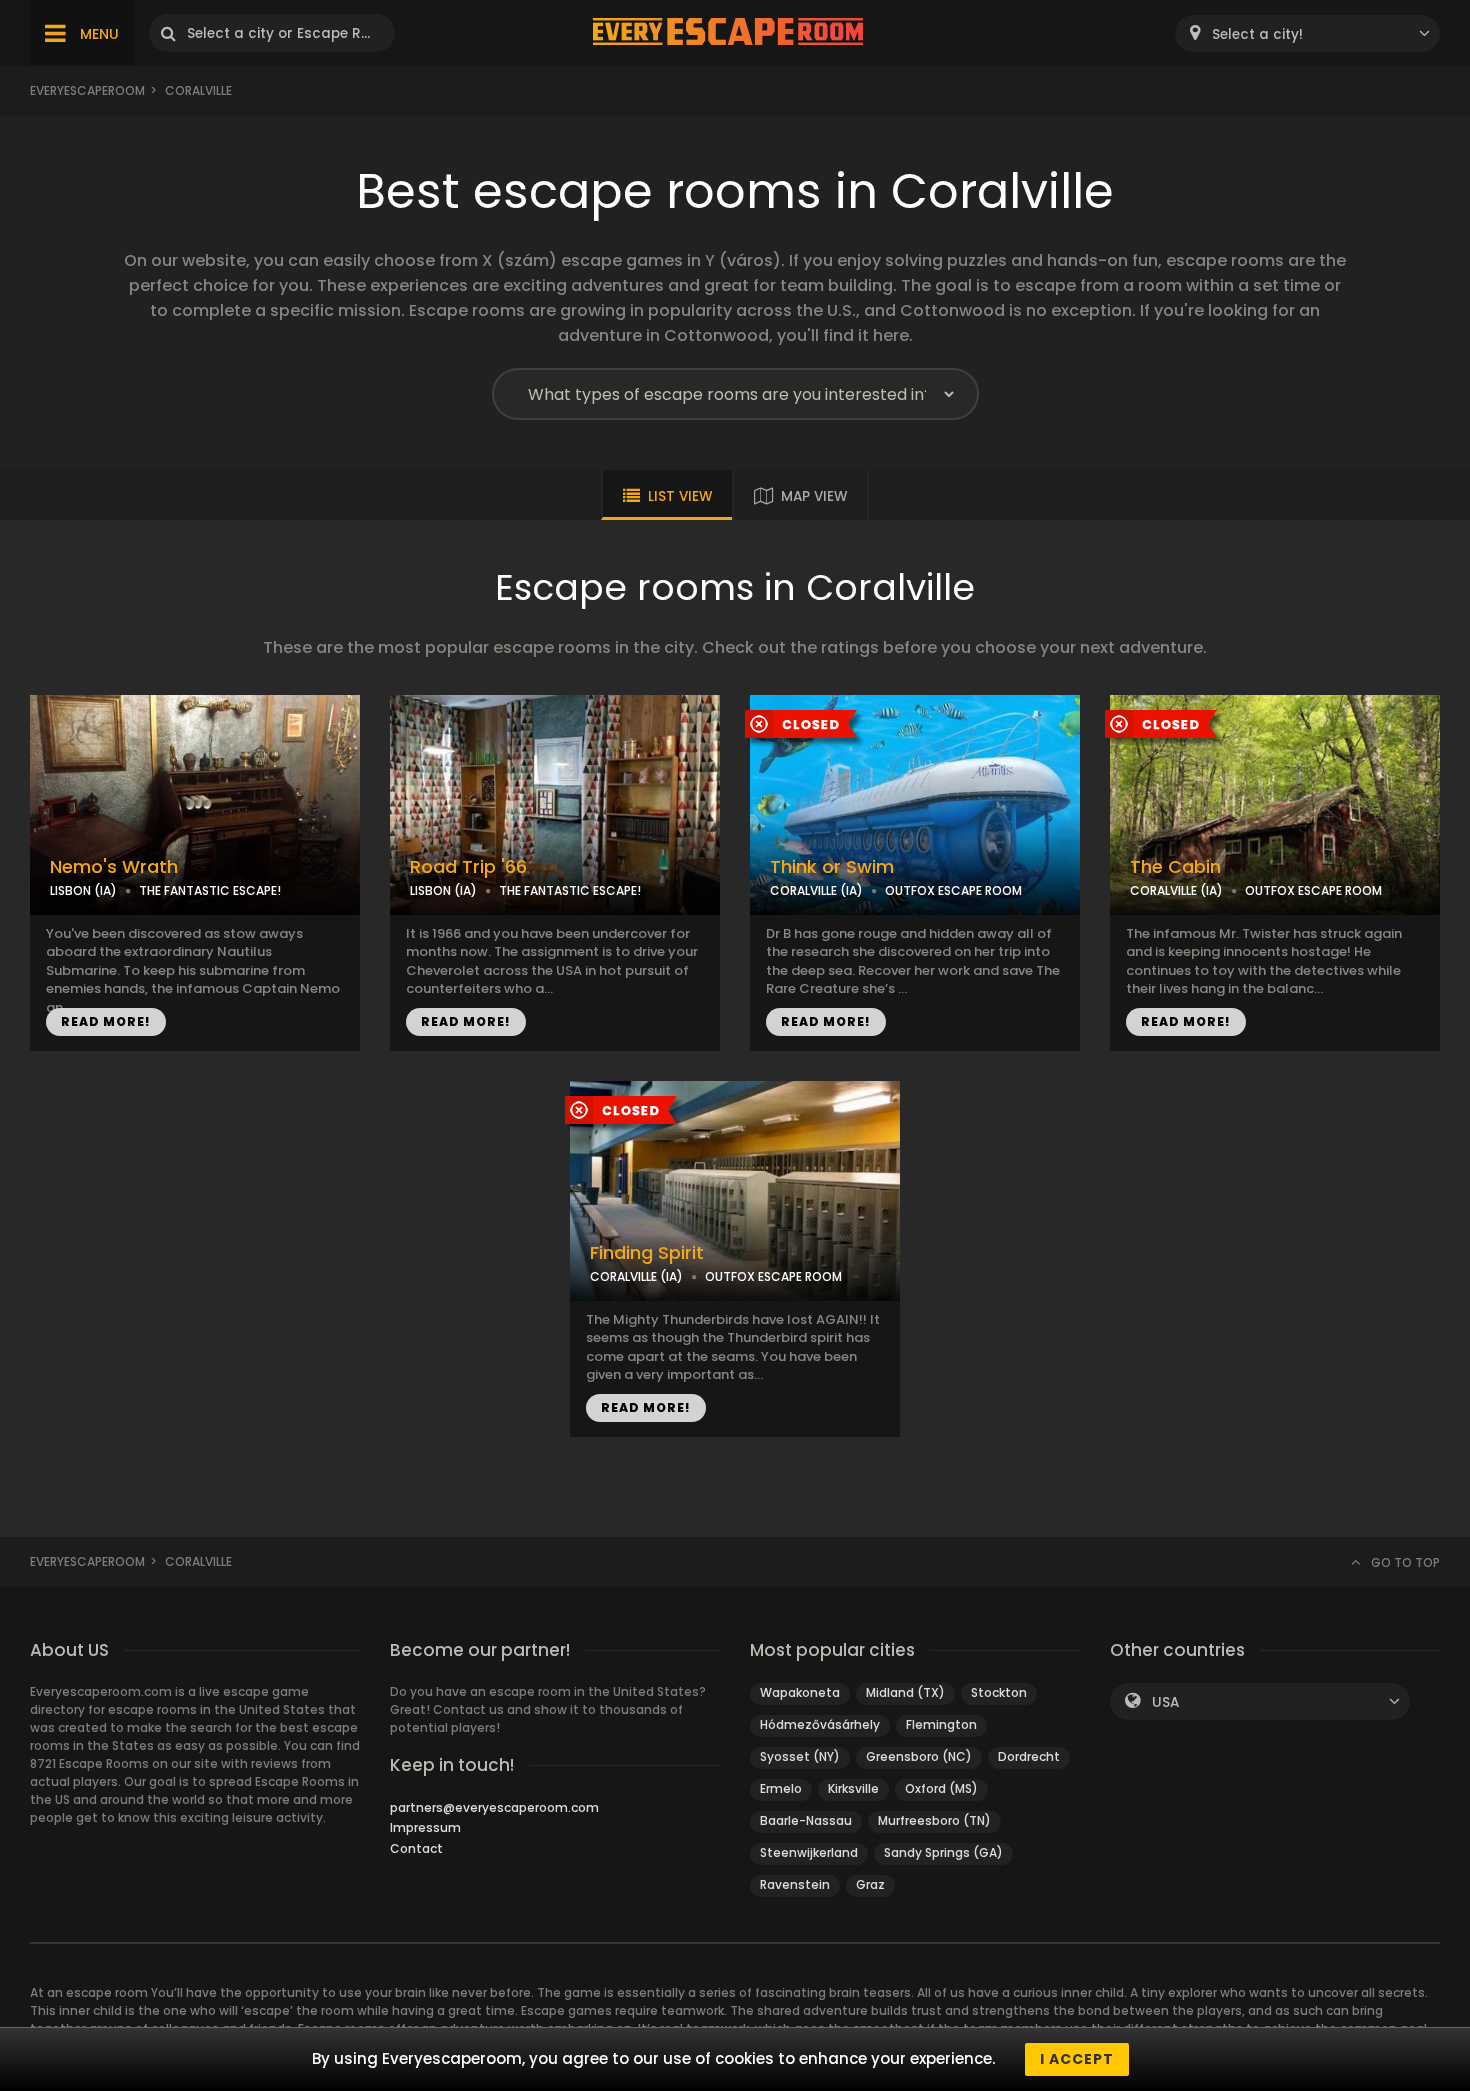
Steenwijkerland (809, 1852)
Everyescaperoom (87, 90)
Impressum (425, 1827)
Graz (870, 1884)
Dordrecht (1029, 1756)
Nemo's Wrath (114, 867)
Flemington (941, 1724)
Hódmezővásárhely (820, 1724)
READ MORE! (106, 1021)
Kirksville (853, 1788)
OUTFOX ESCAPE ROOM (953, 890)
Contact (416, 1848)
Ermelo (781, 1788)
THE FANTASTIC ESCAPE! (210, 890)
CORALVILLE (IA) (816, 890)
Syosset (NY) (800, 1756)
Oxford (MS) (941, 1788)
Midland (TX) (905, 1692)
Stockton (999, 1692)
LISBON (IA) (83, 890)
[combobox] (1307, 33)
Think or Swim (832, 867)
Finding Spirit (647, 1253)
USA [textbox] (1165, 1702)
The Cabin (1175, 867)
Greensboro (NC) (919, 1756)
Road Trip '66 (468, 867)
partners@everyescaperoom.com (494, 1807)
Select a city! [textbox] (1257, 34)
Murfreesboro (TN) (934, 1820)
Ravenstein (795, 1884)
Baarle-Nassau (806, 1820)
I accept (1077, 2059)
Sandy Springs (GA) (943, 1852)
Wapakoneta (800, 1692)
